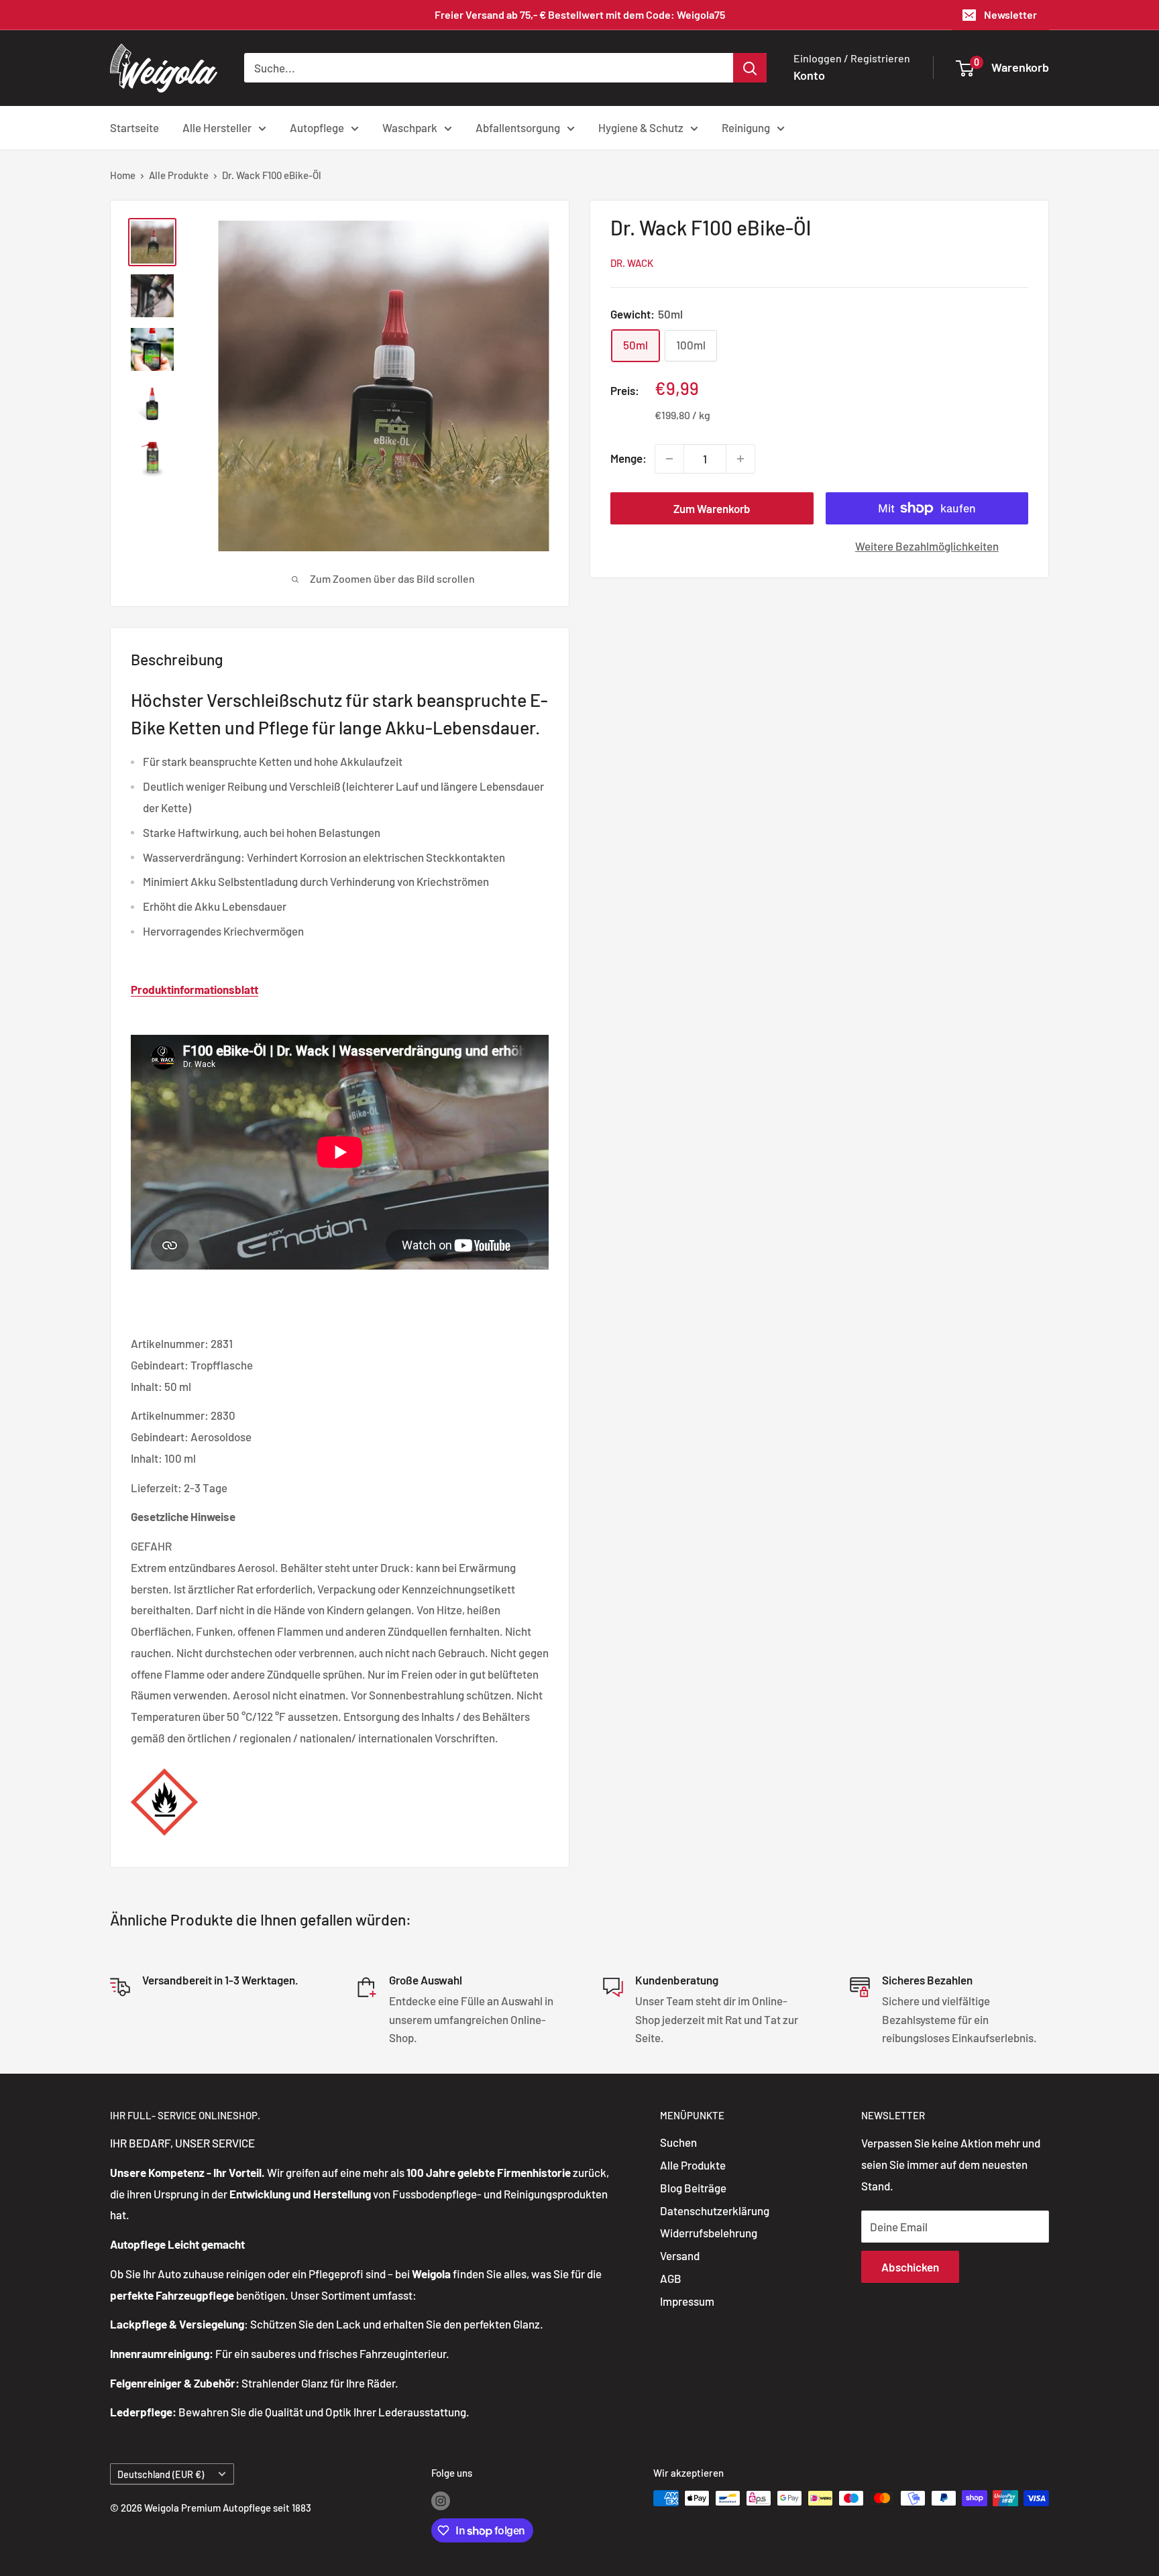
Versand (680, 2255)
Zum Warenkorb (712, 508)
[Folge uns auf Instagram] (441, 2500)
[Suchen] (750, 68)
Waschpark (410, 127)
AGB (671, 2278)
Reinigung (746, 127)
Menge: (628, 459)
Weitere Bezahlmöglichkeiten (927, 546)
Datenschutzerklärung (715, 2210)
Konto (809, 75)
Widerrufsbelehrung (709, 2233)
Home (123, 175)
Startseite (134, 127)
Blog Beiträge (693, 2188)
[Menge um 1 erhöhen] (740, 459)
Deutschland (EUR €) (161, 2474)
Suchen (678, 2142)
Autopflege (317, 127)
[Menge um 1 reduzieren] (669, 459)
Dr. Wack (632, 263)
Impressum (687, 2301)
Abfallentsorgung (518, 127)
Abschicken (910, 2267)
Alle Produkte (179, 175)
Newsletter (1010, 14)
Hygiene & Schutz (641, 127)
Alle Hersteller (217, 127)
